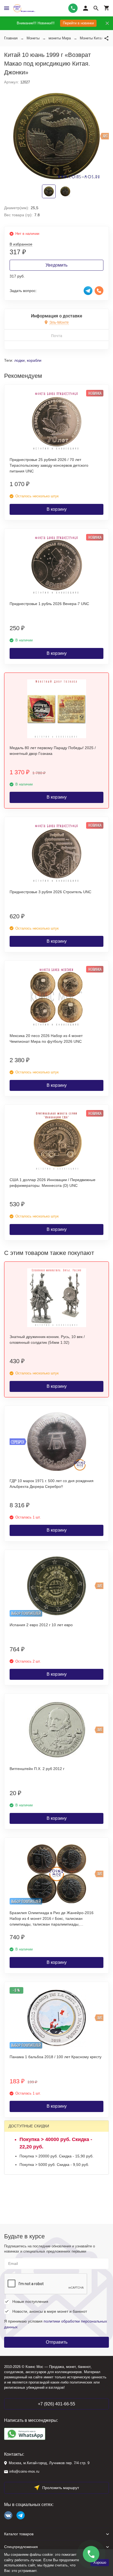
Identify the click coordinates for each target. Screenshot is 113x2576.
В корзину (57, 509)
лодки (19, 360)
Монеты (33, 38)
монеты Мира (60, 38)
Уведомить (56, 265)
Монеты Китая (92, 38)
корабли (34, 360)
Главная (11, 38)
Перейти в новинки (78, 23)
